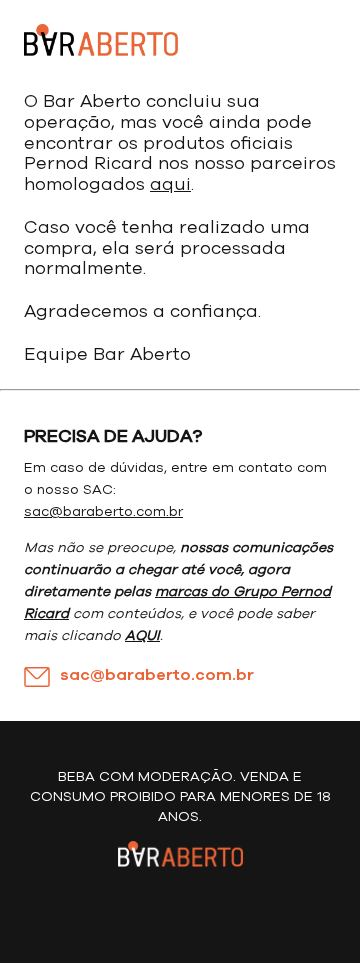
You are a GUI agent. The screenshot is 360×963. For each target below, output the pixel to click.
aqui (170, 185)
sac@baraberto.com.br (103, 512)
